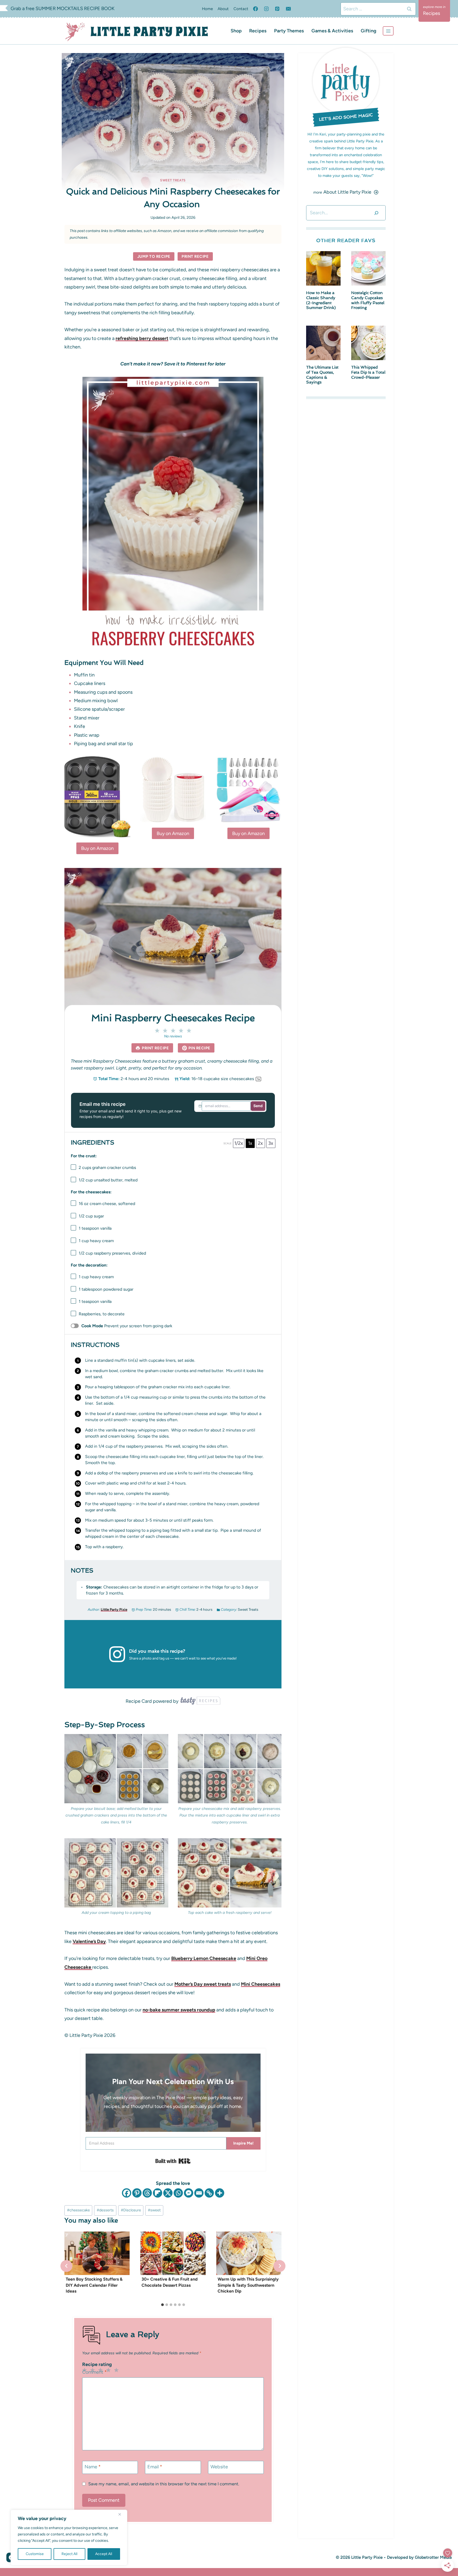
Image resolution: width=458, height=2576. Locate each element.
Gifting (369, 31)
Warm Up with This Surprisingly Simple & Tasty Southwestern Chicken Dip (248, 2285)
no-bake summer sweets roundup (179, 2010)
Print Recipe (195, 256)
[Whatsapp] (178, 2193)
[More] (220, 2193)
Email (155, 2467)
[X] (168, 2193)
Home (207, 9)
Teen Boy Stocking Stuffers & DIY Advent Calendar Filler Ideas (94, 2285)
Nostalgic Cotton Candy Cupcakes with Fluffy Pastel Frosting (368, 300)
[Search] (376, 213)
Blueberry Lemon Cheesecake (204, 1958)
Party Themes (289, 31)
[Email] (288, 9)
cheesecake (78, 2210)
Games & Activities (332, 31)
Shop (236, 31)
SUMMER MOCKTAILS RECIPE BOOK (75, 8)
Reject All (69, 2554)
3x (271, 1143)
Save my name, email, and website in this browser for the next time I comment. (164, 2484)
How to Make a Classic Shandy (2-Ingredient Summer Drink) (321, 300)
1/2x (239, 1143)
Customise (35, 2554)
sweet (154, 2210)
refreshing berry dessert (142, 338)
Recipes (258, 31)
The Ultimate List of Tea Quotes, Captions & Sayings (322, 375)
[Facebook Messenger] (189, 2193)
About (223, 9)
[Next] (279, 2266)
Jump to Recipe (154, 256)
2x (260, 1143)
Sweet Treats (173, 180)
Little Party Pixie (114, 1609)
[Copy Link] (209, 2193)
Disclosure (131, 2210)
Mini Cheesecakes (261, 1984)
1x (250, 1143)
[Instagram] (266, 9)
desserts (105, 2210)
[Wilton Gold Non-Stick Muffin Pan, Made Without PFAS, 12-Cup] (97, 797)
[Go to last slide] (66, 2266)
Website (219, 2467)
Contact (241, 9)
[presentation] (97, 2253)
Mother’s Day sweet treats (203, 1984)
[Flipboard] (158, 2193)
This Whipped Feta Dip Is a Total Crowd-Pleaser (368, 372)
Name (93, 2467)
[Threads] (147, 2193)
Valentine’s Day (89, 1941)
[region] (69, 2538)
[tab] (162, 2305)
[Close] (122, 2514)
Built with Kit (173, 2161)
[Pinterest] (277, 9)
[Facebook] (256, 9)
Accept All (104, 2554)
